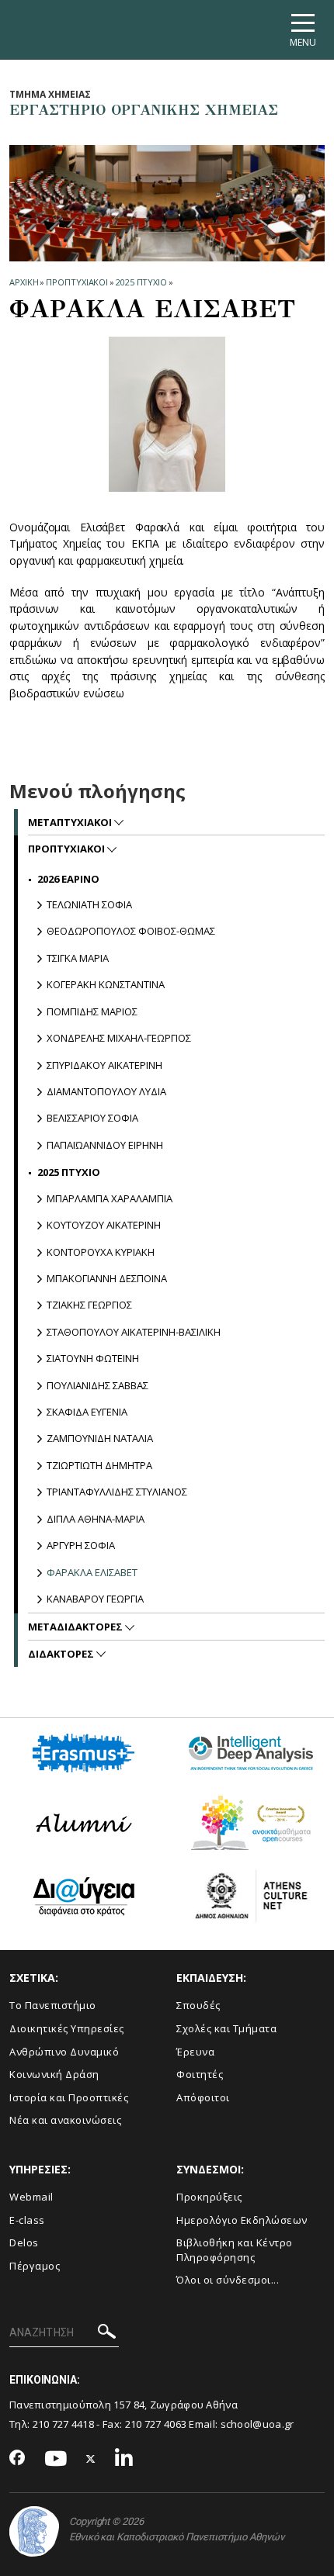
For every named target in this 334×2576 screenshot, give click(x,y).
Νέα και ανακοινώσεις (65, 2120)
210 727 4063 (156, 2424)
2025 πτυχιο (141, 282)
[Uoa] (34, 2531)
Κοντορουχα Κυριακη (101, 1252)
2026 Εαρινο (68, 879)
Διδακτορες (62, 1654)
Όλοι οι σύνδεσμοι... (228, 2280)
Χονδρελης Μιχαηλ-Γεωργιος (119, 1038)
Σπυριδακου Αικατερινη (104, 1065)
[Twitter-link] (91, 2459)
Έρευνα (195, 2052)
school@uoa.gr (257, 2424)
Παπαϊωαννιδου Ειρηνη (105, 1145)
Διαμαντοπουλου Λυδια (106, 1091)
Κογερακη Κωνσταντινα (106, 984)
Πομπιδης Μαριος (92, 1011)
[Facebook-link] (17, 2459)
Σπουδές (198, 2005)
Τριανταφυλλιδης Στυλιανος (117, 1492)
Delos (24, 2242)
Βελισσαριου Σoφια (92, 1118)
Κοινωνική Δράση (54, 2074)
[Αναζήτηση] (107, 2334)
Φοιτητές (200, 2074)
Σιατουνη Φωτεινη (93, 1358)
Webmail (31, 2197)
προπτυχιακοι (77, 282)
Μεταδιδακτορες (77, 1627)
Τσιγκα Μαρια (78, 958)
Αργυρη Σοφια (81, 1545)
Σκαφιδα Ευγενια (87, 1412)
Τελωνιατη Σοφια (89, 904)
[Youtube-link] (56, 2459)
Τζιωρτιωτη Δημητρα (99, 1465)
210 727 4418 (64, 2424)
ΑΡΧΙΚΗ (24, 282)
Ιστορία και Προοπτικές (69, 2097)
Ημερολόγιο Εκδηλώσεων (242, 2220)
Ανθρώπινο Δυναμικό (64, 2052)
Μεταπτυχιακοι (71, 822)
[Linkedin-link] (124, 2459)
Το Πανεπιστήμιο (53, 2005)
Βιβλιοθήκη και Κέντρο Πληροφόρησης (235, 2250)
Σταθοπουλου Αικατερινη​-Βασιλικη (134, 1332)
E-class (27, 2220)
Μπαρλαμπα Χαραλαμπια (110, 1198)
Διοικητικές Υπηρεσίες (67, 2028)
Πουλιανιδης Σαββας (97, 1385)
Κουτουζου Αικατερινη (104, 1225)
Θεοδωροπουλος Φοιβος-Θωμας (131, 931)
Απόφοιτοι (203, 2097)
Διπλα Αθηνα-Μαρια (96, 1519)
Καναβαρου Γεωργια (95, 1599)
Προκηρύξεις (209, 2197)
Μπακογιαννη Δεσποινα (107, 1278)
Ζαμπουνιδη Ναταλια (100, 1438)
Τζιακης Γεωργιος (89, 1305)
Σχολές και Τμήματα (226, 2028)
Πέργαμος (35, 2266)
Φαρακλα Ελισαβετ (92, 1572)
